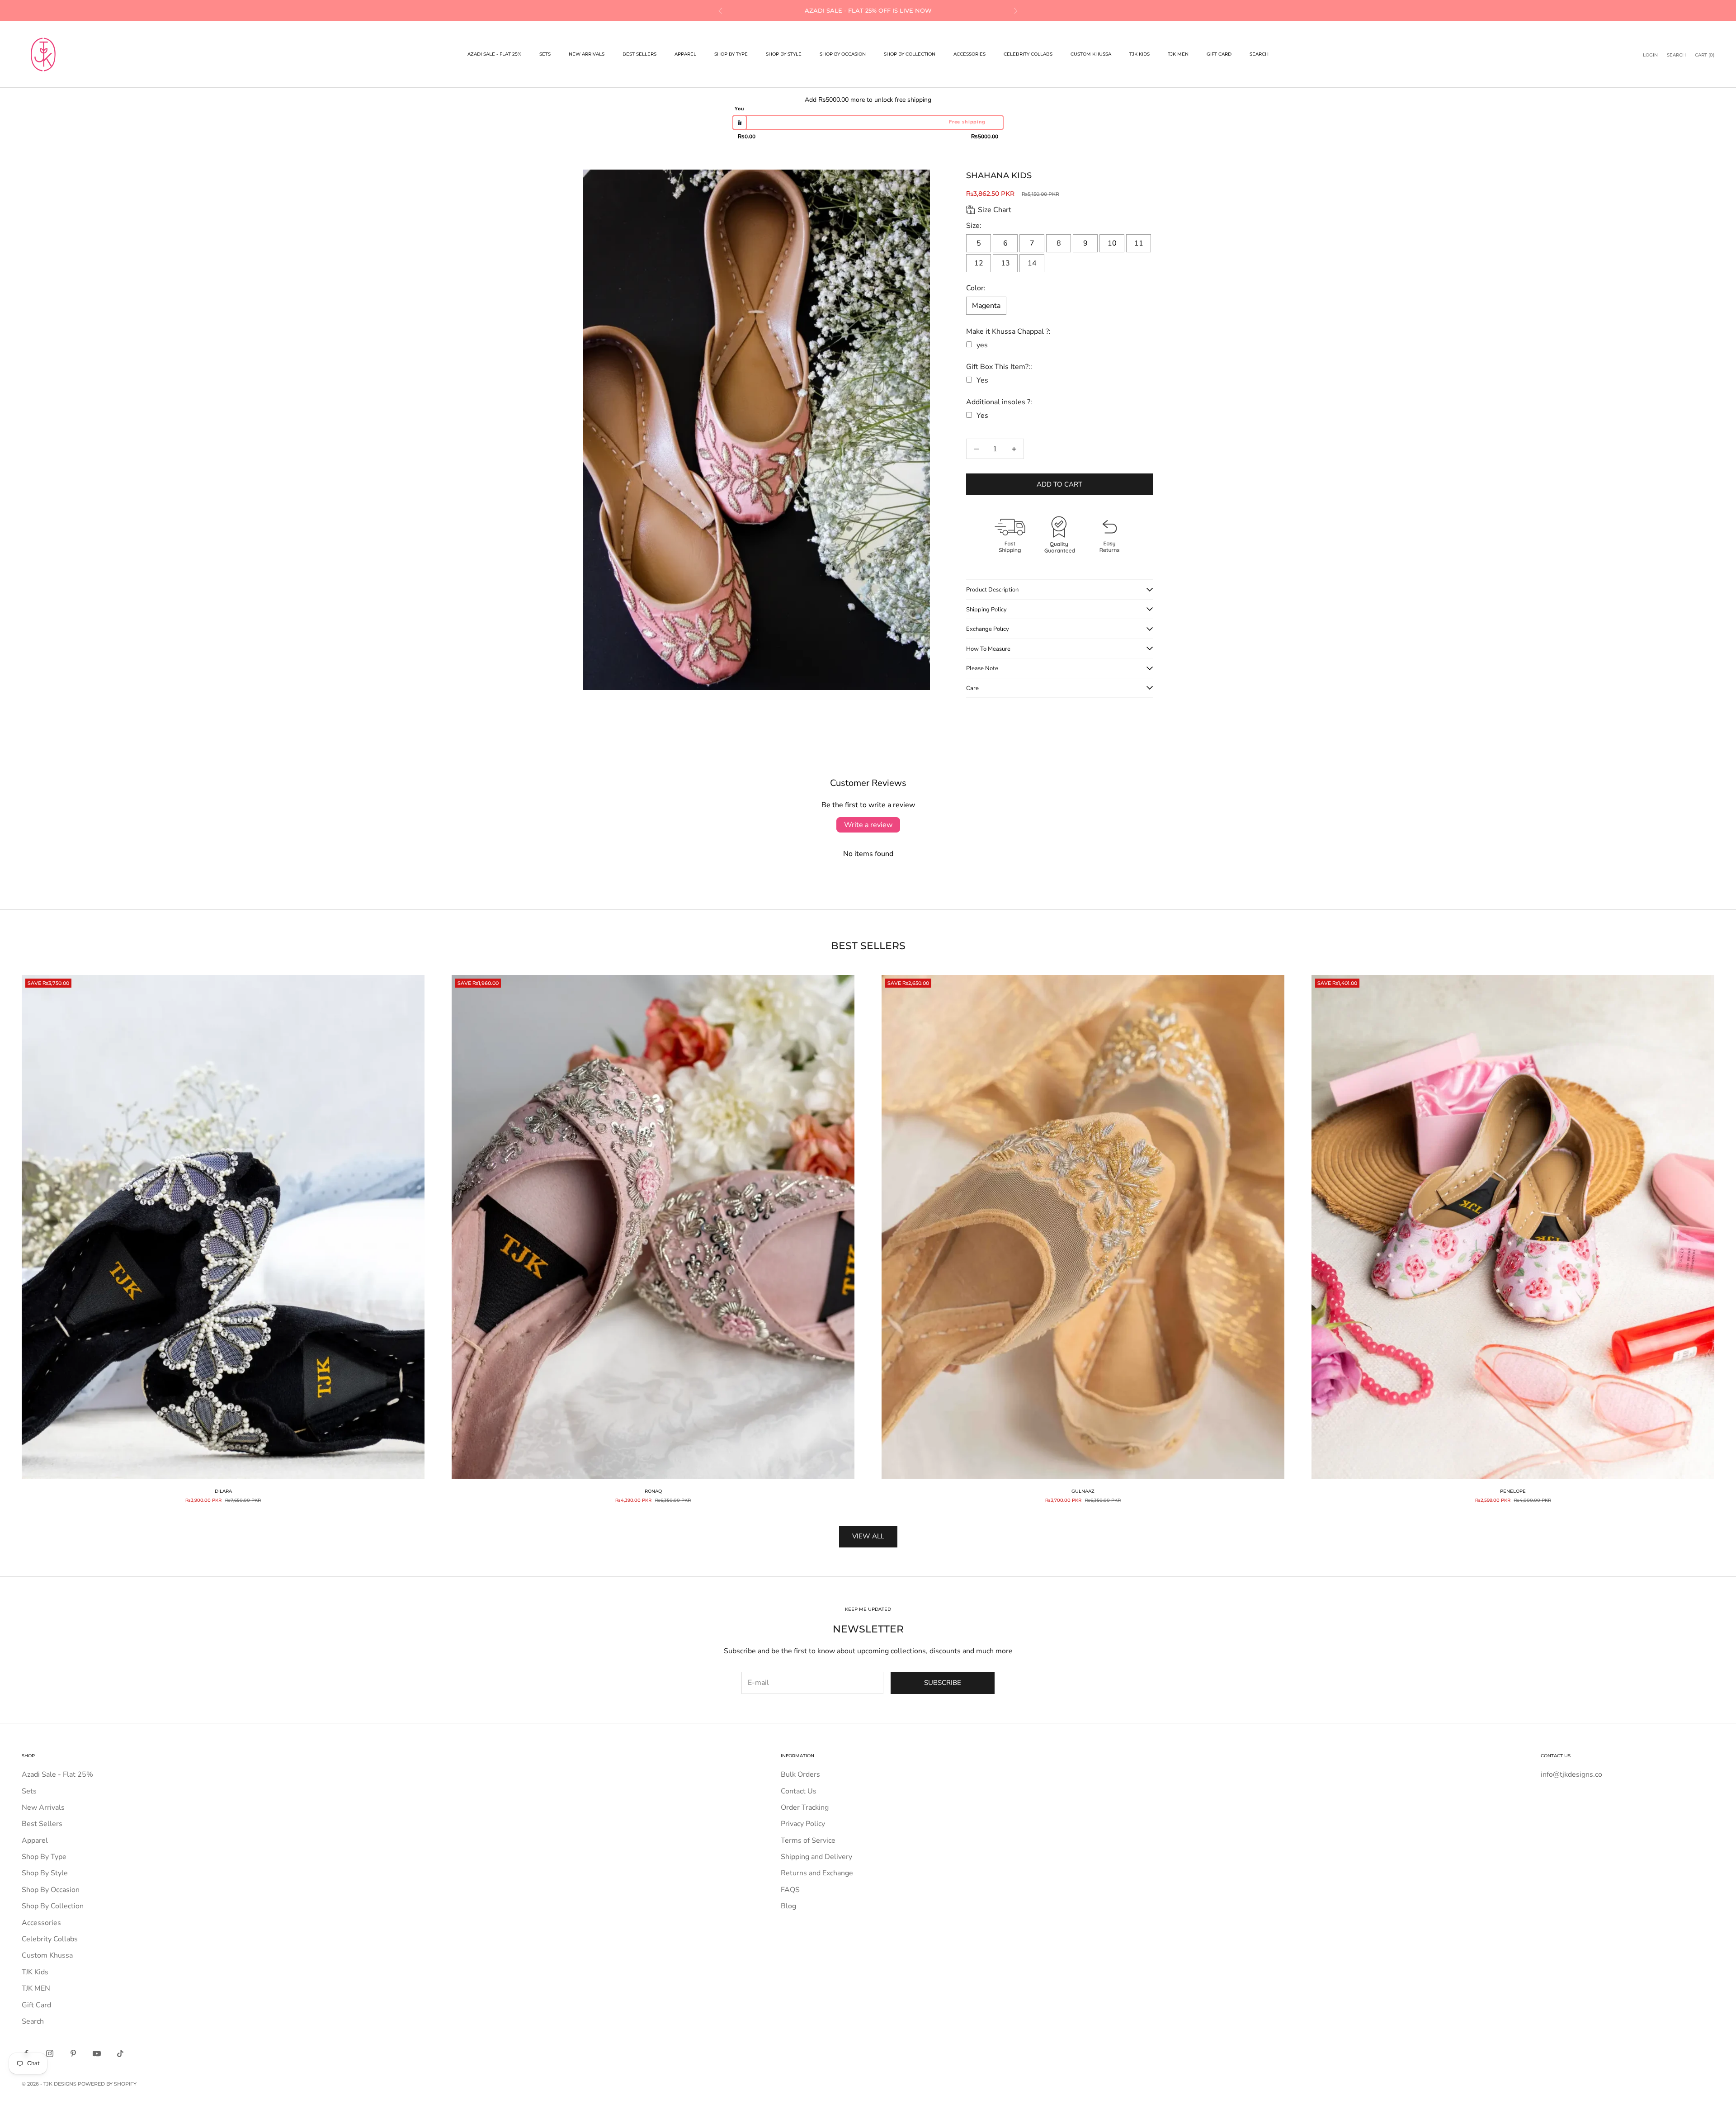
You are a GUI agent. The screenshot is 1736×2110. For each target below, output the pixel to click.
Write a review (868, 825)
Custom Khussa (1091, 54)
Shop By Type (731, 54)
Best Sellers (639, 54)
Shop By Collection (910, 54)
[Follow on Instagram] (50, 2053)
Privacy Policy (803, 1824)
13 (1005, 263)
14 (1032, 263)
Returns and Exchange (817, 1873)
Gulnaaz (1083, 1491)
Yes (982, 380)
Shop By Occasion (843, 54)
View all (868, 1536)
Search (1259, 54)
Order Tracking (805, 1807)
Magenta (986, 306)
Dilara (223, 1491)
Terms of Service (808, 1840)
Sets (545, 54)
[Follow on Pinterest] (73, 2053)
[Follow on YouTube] (97, 2053)
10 (1112, 243)
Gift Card (1219, 54)
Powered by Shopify (107, 2084)
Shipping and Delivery (816, 1857)
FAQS (790, 1890)
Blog (788, 1906)
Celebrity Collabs (1028, 54)
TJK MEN (1178, 54)
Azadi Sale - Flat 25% (494, 54)
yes (982, 345)
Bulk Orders (800, 1774)
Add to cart (1059, 484)
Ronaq (653, 1491)
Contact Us (799, 1791)
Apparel (685, 54)
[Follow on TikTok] (120, 2053)
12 (979, 263)
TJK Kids (1139, 54)
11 (1139, 243)
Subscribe (943, 1683)
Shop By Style (784, 54)
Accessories (969, 54)
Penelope (1513, 1491)
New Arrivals (587, 54)
